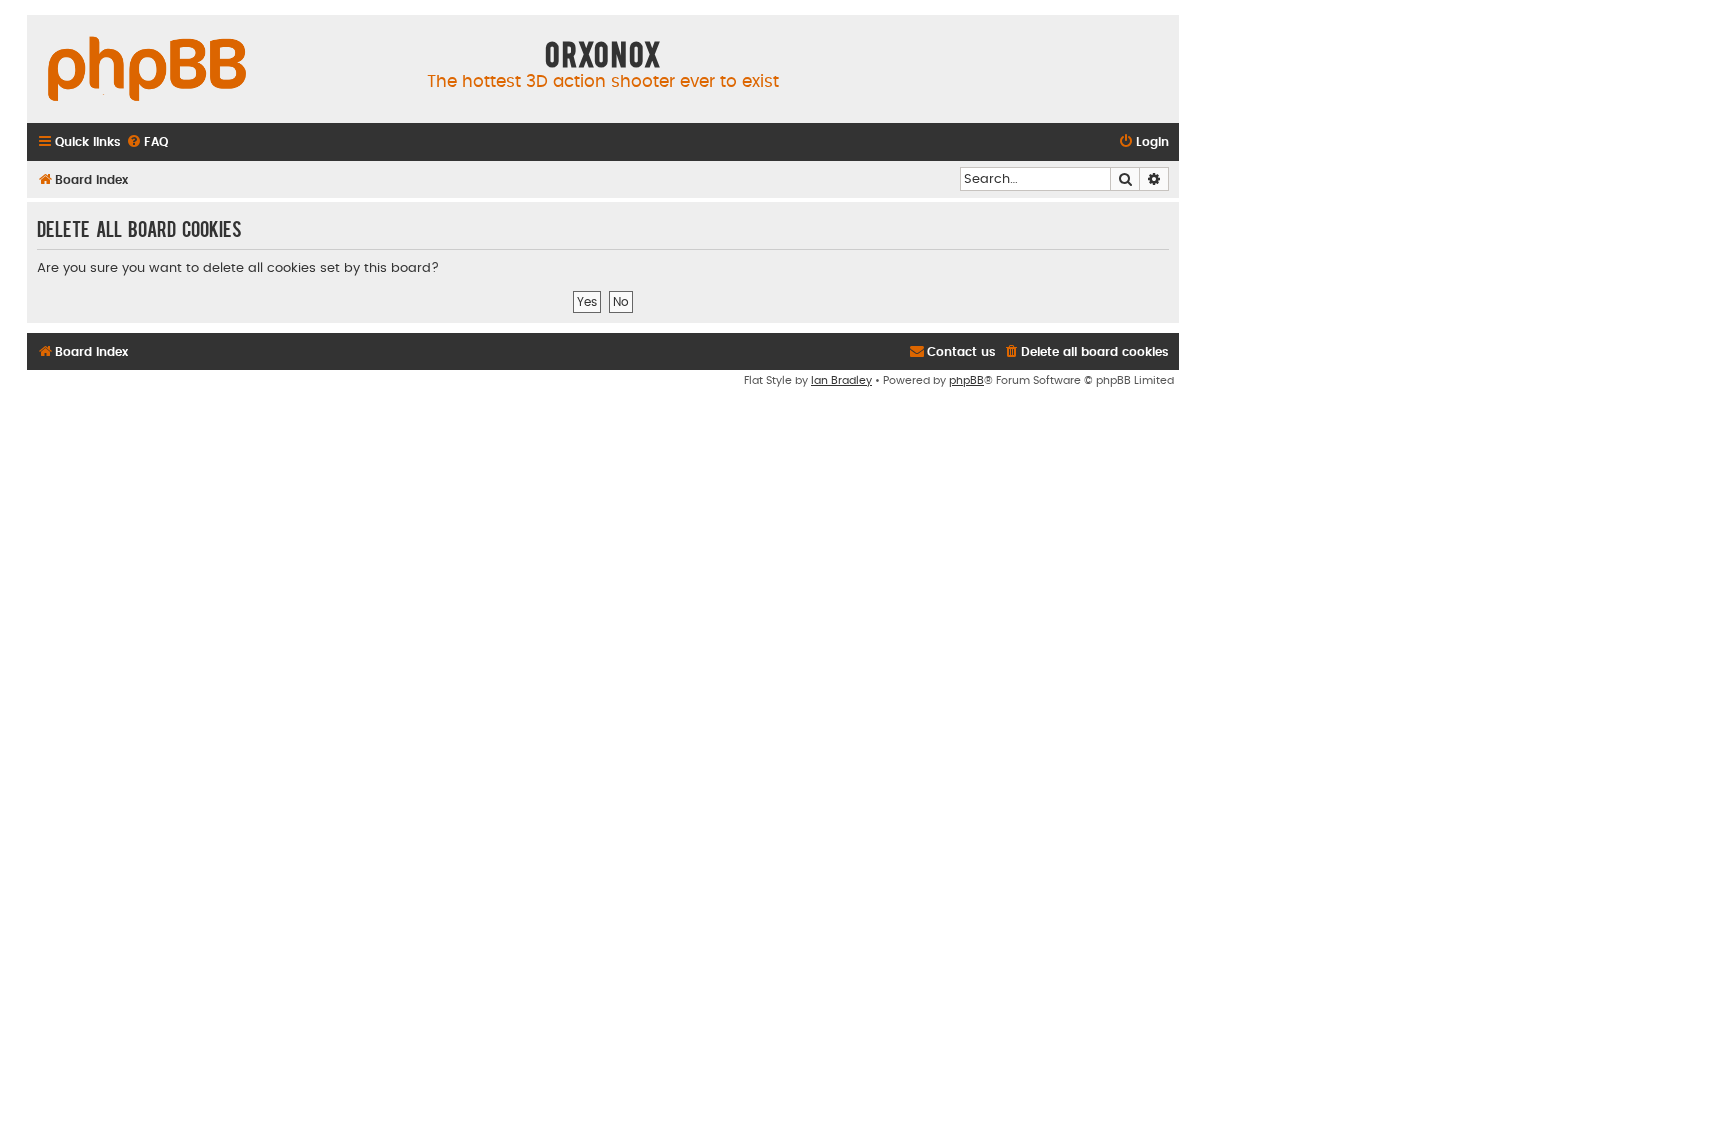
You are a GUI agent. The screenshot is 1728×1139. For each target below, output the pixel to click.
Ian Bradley (841, 380)
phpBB (966, 380)
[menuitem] (147, 142)
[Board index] (147, 70)
